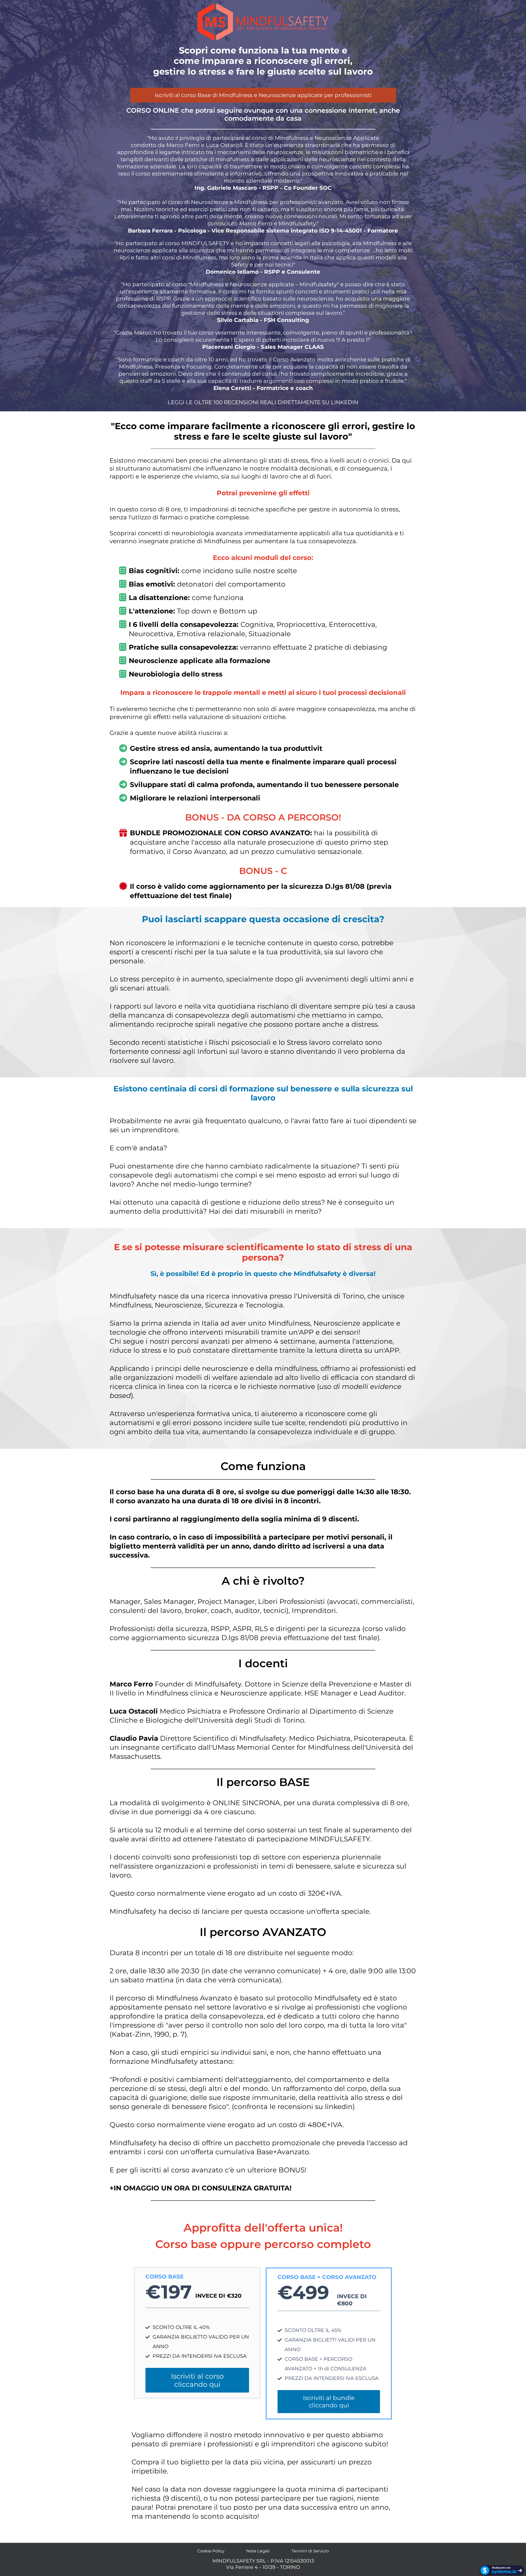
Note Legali (258, 2551)
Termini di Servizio (310, 2551)
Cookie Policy (211, 2551)
